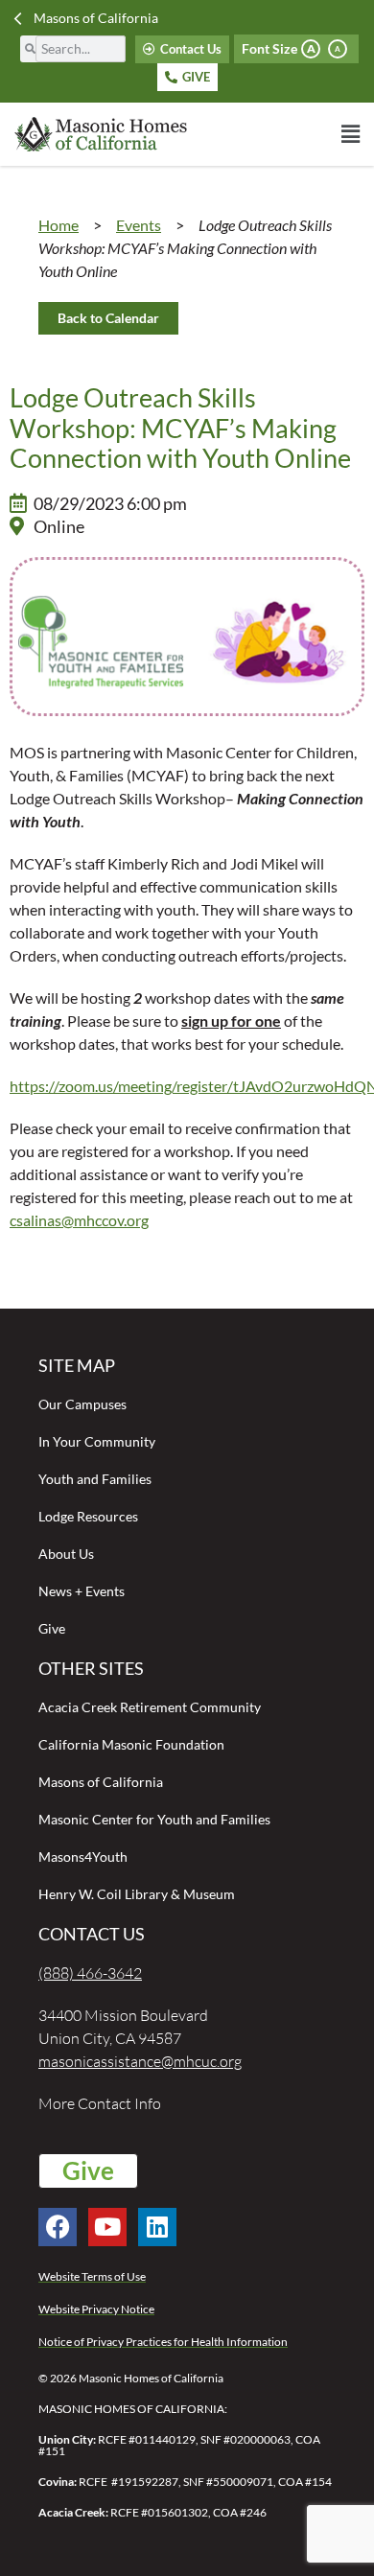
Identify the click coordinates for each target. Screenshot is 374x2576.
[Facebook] (58, 2227)
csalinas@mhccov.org (79, 1220)
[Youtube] (107, 2227)
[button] (273, 134)
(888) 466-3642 (90, 1973)
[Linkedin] (157, 2227)
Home (58, 225)
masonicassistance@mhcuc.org (140, 2061)
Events (139, 225)
